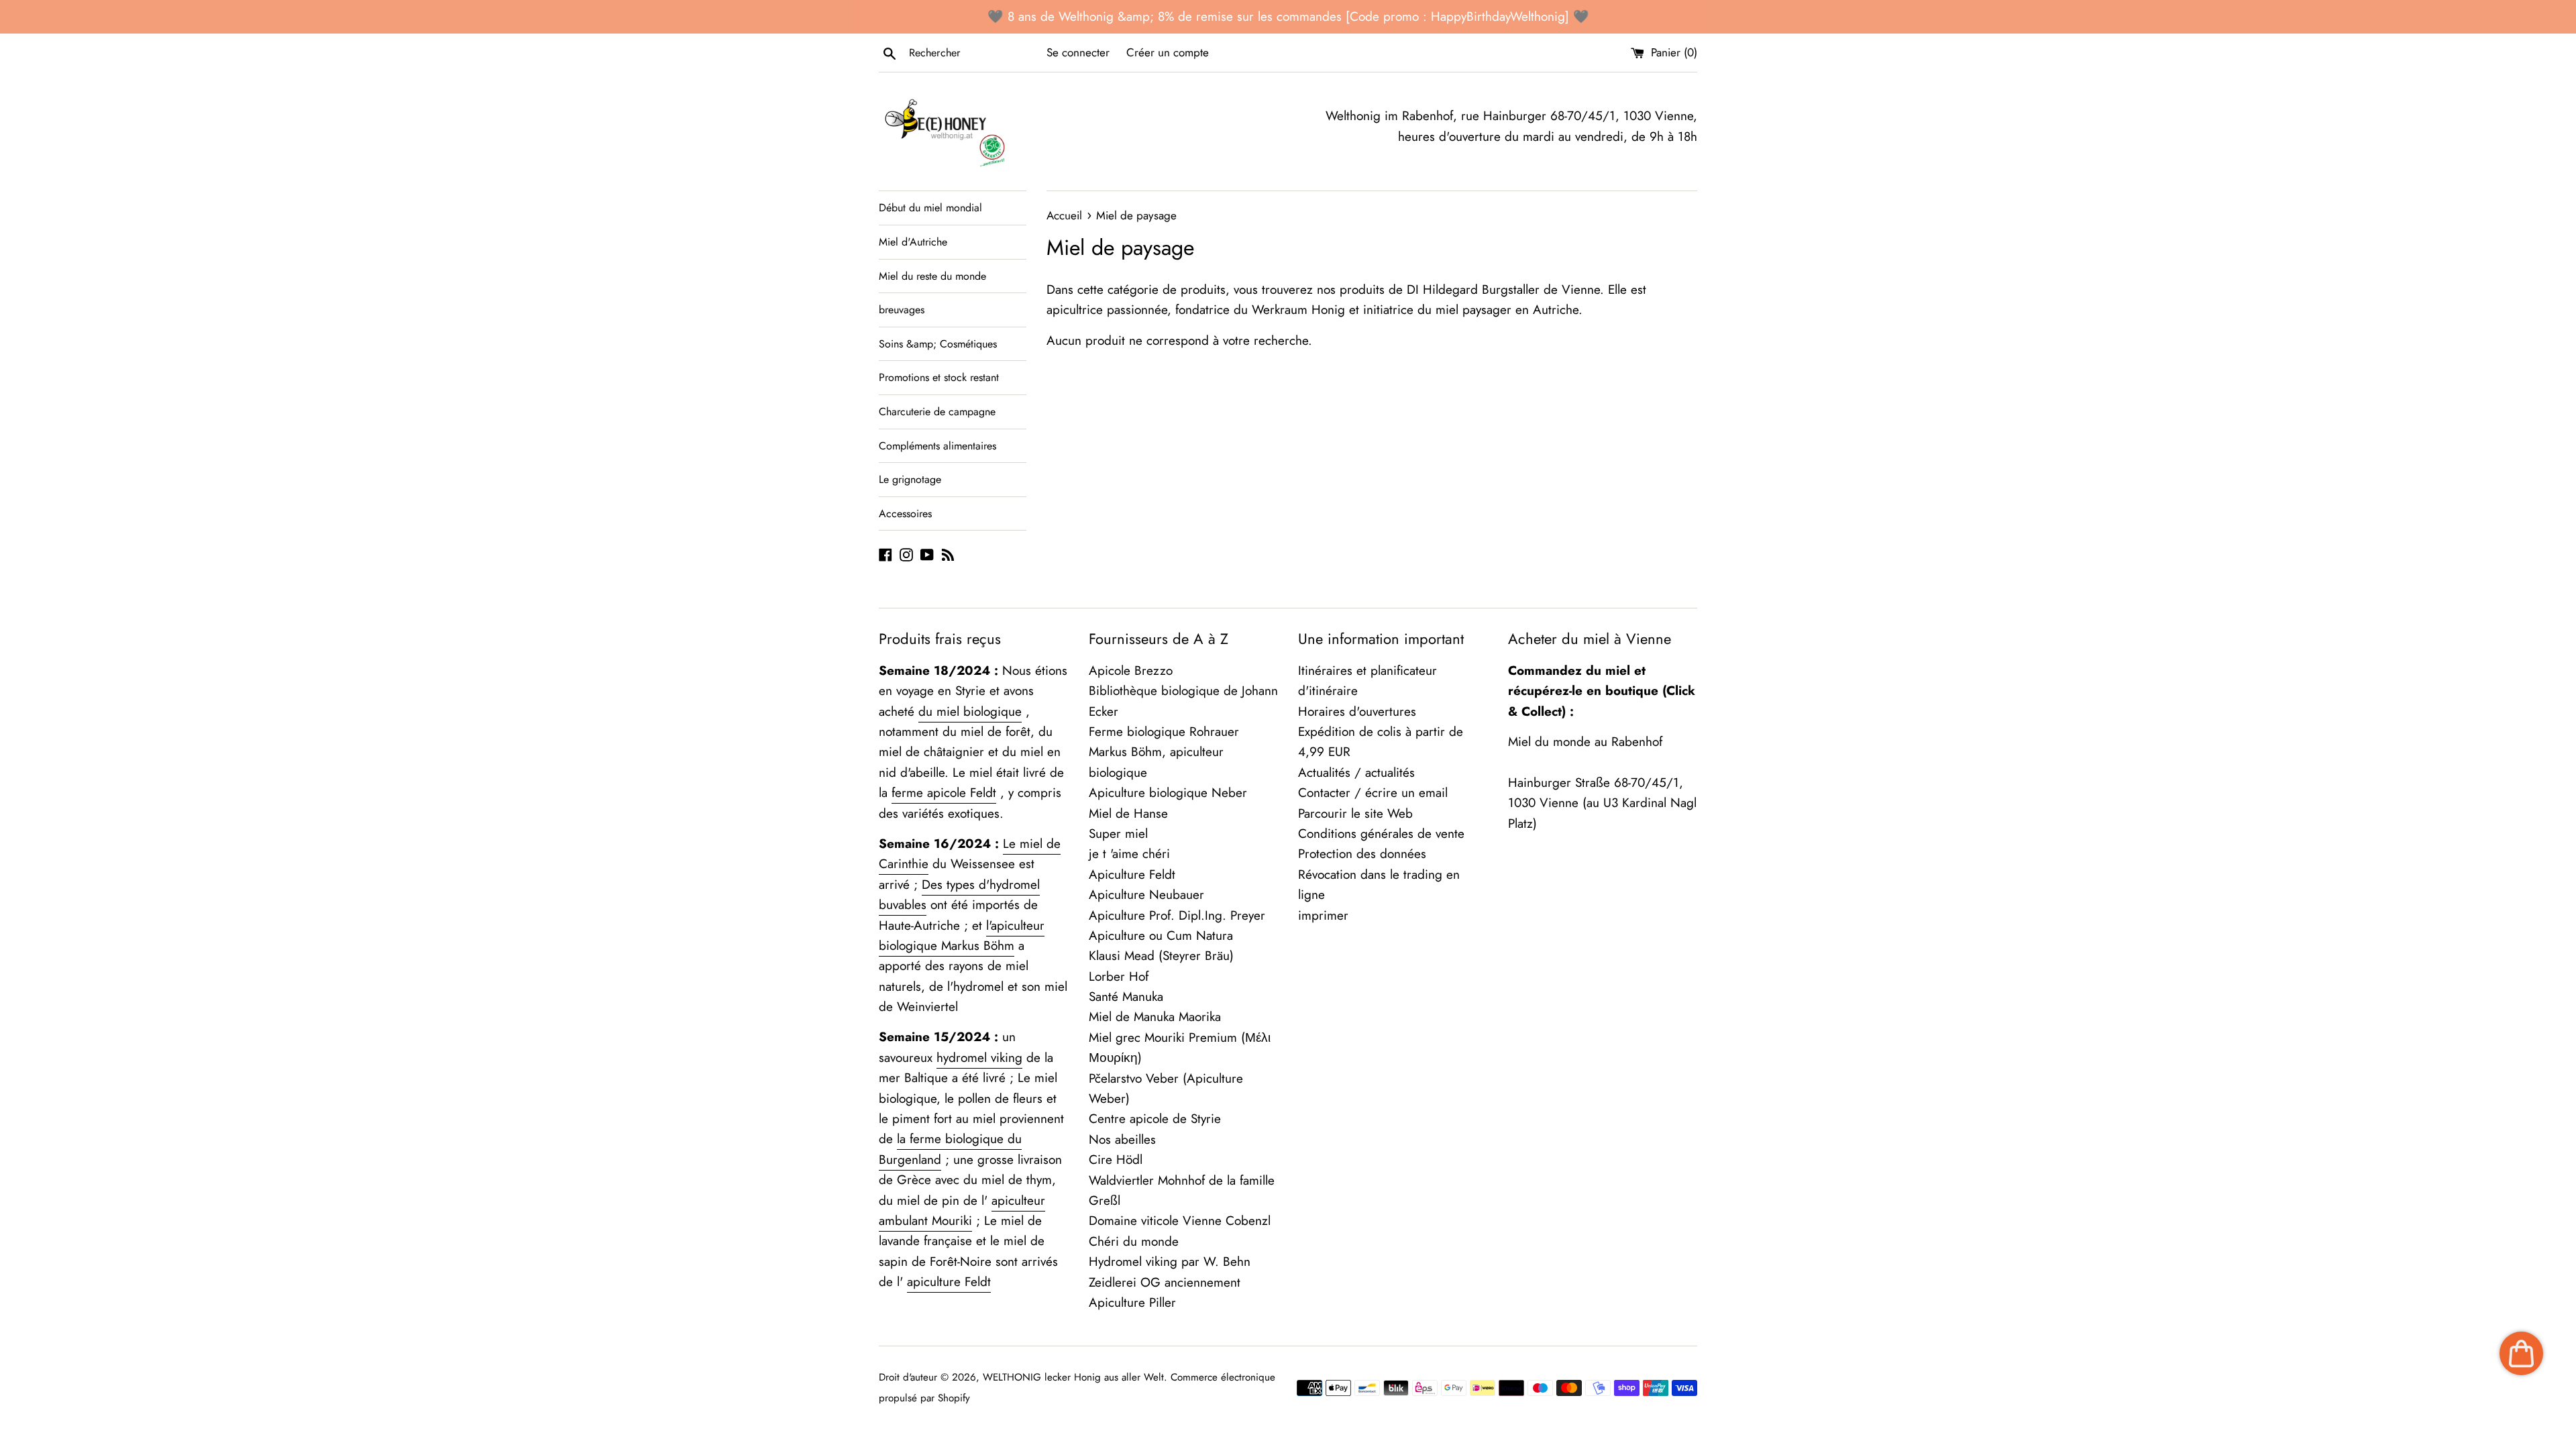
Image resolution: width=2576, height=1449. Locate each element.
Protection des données (1362, 854)
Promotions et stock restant (939, 377)
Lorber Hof (1119, 976)
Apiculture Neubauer (1146, 895)
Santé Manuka (1126, 997)
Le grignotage (910, 479)
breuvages (902, 310)
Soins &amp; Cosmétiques (938, 344)
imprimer (1323, 915)
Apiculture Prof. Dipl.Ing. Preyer (1177, 915)
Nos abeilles (1122, 1139)
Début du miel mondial (930, 208)
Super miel (1118, 834)
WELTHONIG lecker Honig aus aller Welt (1073, 1377)
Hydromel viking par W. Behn (1170, 1262)
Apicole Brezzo (1131, 670)
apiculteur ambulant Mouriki (962, 1211)
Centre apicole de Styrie (1155, 1119)
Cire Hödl (1116, 1160)
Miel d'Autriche (913, 242)
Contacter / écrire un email (1373, 793)
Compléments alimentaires (937, 446)
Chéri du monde (1134, 1241)
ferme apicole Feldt (944, 793)
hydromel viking (979, 1058)
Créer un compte (1168, 52)
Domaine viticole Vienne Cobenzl (1180, 1221)
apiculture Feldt (949, 1282)
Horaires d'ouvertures (1357, 711)
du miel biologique (970, 711)
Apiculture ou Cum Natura (1161, 935)
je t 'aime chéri (1129, 854)
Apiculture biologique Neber (1168, 793)
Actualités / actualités (1356, 772)
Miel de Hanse (1128, 813)
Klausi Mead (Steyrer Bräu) (1161, 956)
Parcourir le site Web (1355, 813)
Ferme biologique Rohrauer (1164, 732)
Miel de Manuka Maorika (1155, 1017)
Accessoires (905, 514)
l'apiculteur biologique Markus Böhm (962, 935)
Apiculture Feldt (1132, 874)
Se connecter (1078, 52)
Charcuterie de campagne (937, 412)
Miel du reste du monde (932, 276)
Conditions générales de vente (1381, 834)
